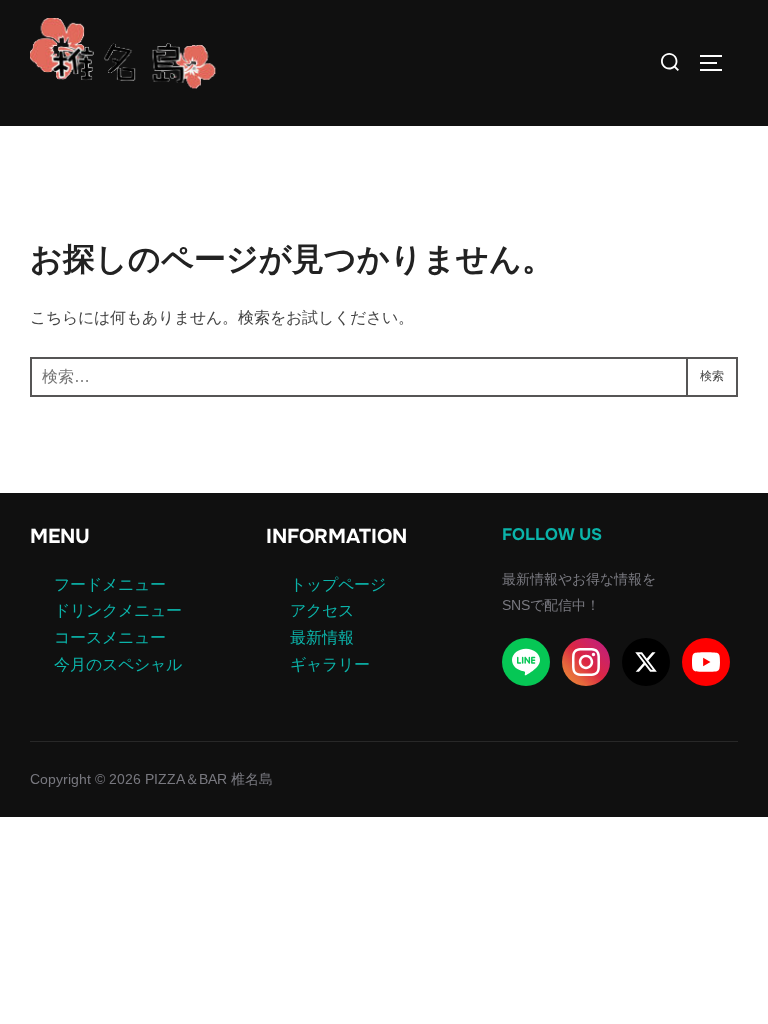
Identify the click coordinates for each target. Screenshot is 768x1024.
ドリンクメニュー (118, 610)
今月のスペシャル (118, 664)
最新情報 (322, 637)
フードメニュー (110, 584)
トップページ (338, 584)
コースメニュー (110, 637)
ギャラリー (330, 664)
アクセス (322, 610)
